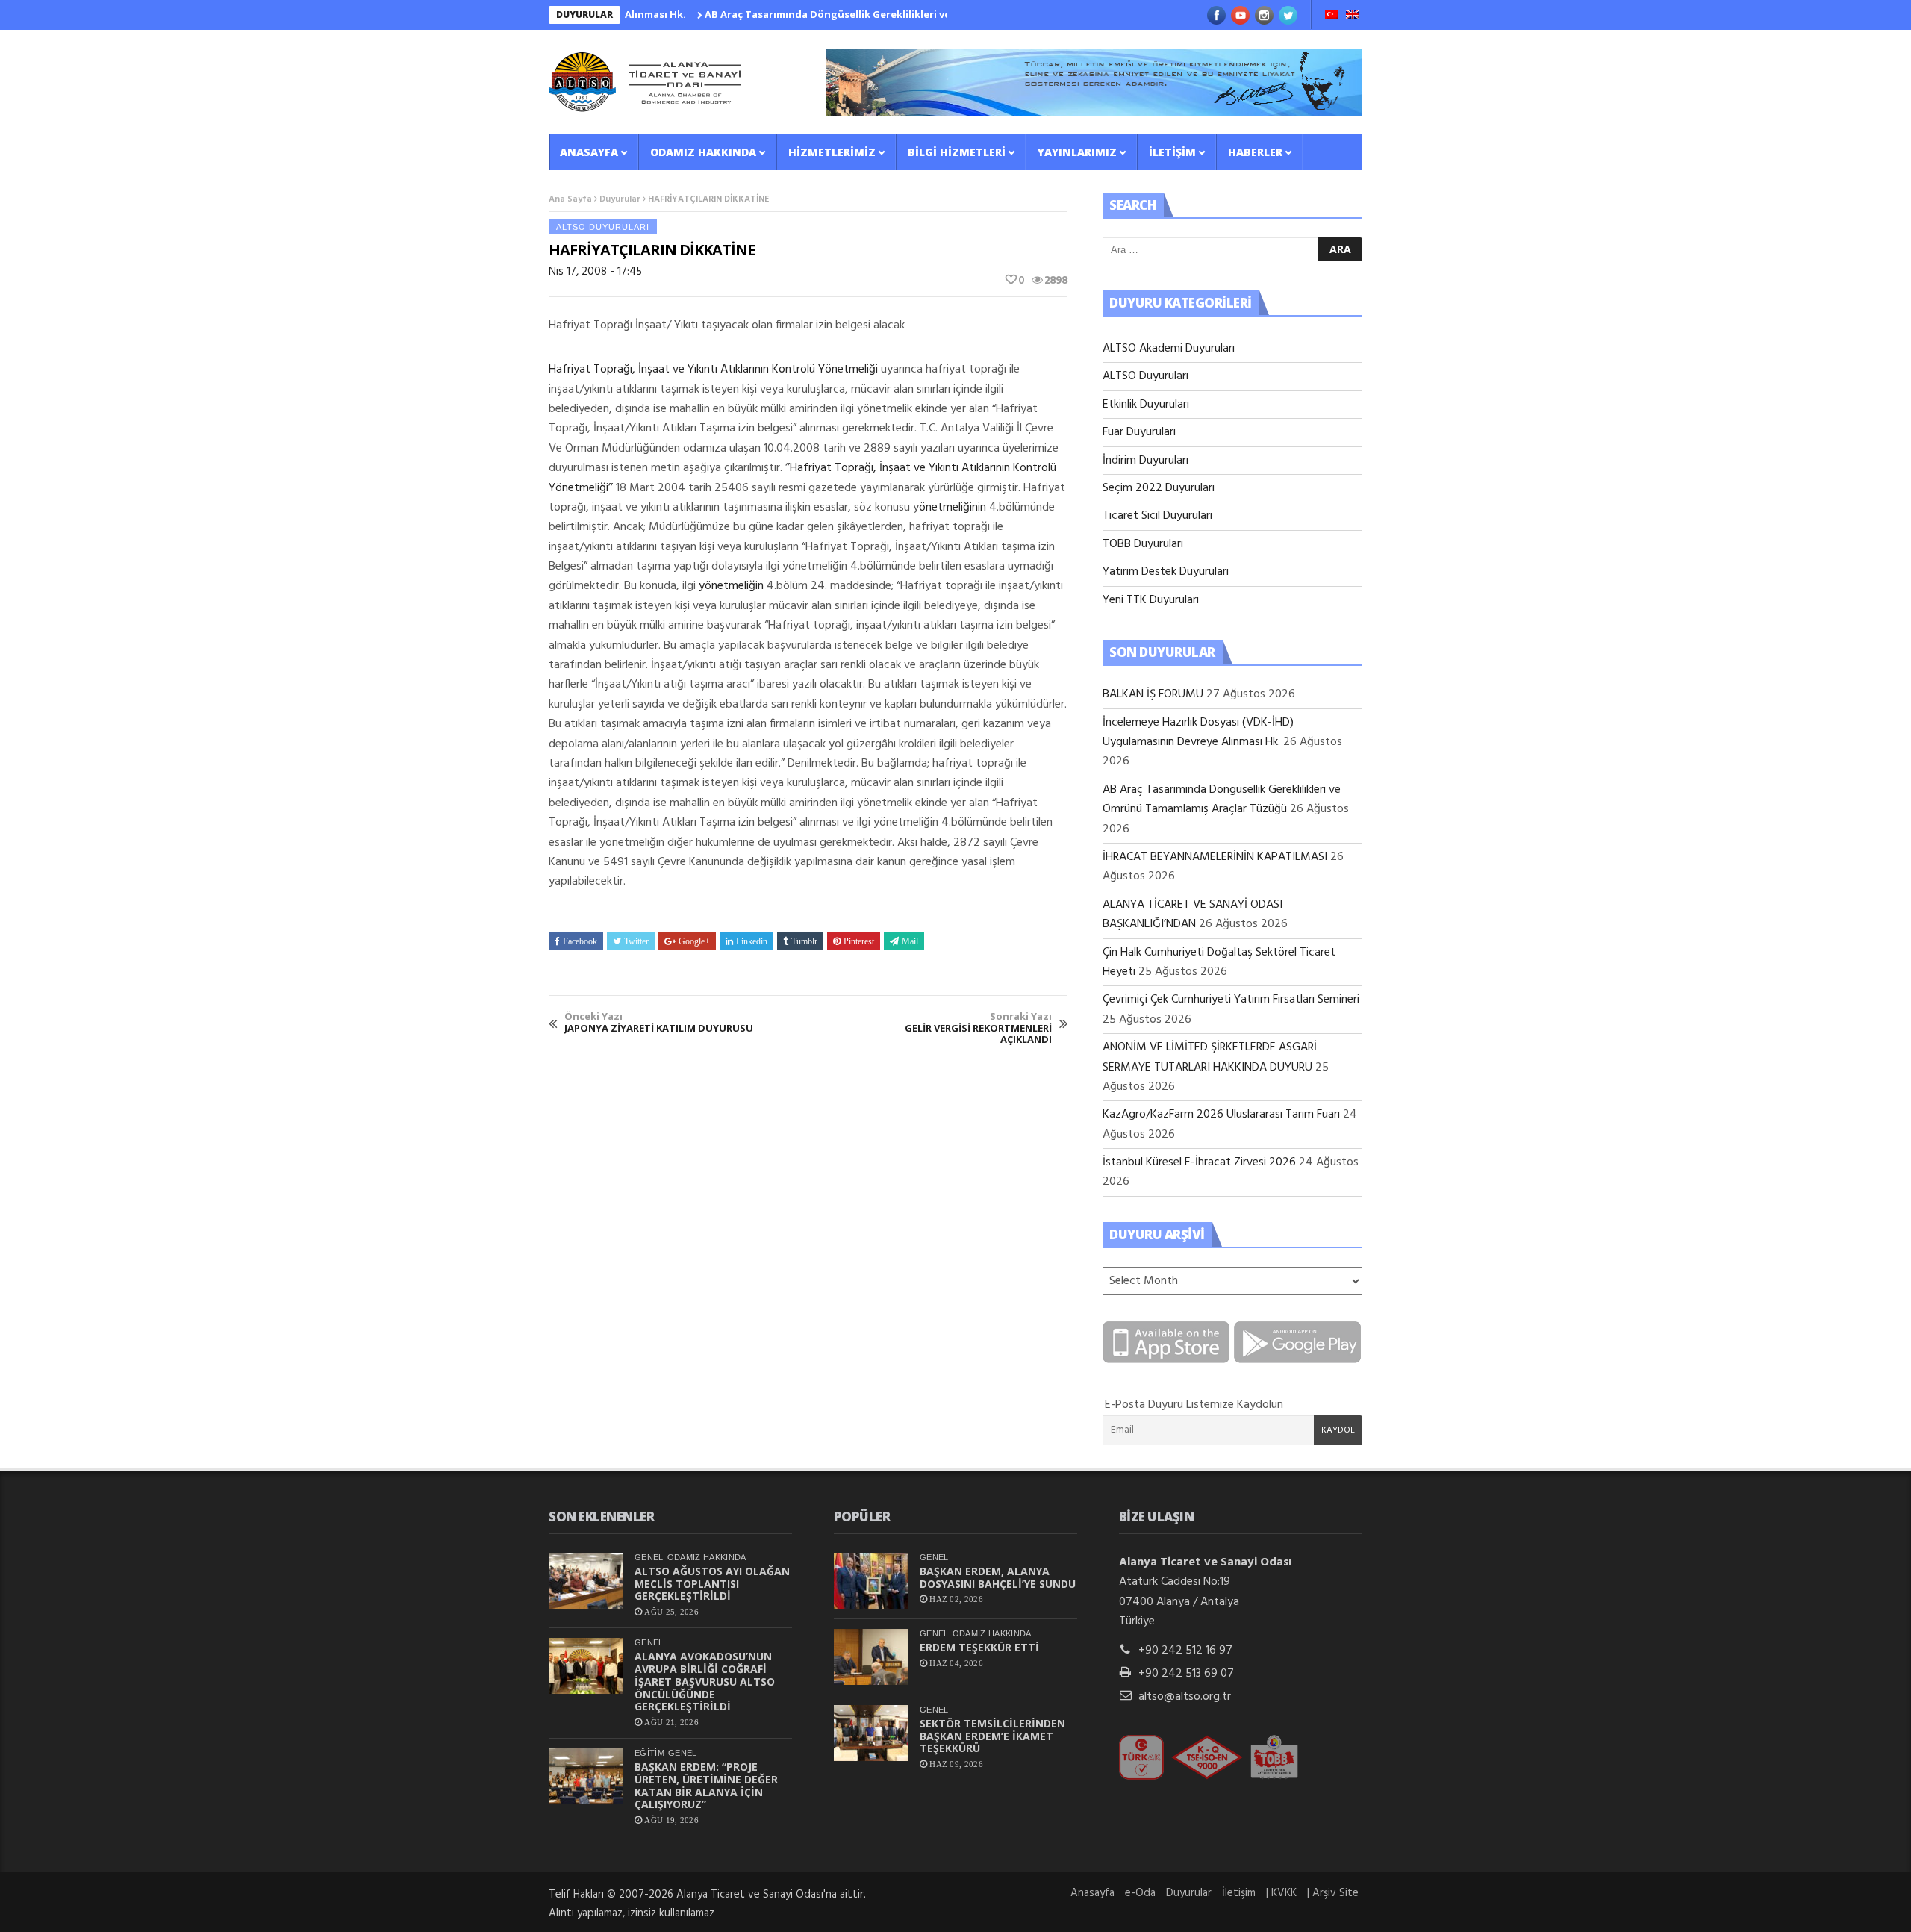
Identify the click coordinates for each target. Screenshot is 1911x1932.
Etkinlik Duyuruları (1146, 405)
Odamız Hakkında (703, 152)
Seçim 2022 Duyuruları (1159, 488)
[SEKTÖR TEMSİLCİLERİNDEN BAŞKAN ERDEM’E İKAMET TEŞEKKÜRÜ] (871, 1733)
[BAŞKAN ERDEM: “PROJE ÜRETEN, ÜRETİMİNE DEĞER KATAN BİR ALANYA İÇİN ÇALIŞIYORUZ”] (586, 1776)
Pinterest (859, 941)
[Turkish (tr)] (1332, 16)
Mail (910, 941)
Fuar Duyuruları (1139, 432)
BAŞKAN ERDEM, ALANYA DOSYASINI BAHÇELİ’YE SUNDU (998, 1577)
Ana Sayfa (570, 199)
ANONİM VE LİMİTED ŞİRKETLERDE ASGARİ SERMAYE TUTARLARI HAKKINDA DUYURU (1210, 1057)
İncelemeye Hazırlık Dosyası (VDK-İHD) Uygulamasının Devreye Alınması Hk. (1198, 732)
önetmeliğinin (954, 508)
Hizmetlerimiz (832, 152)
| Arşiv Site (1333, 1893)
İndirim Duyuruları (1145, 461)
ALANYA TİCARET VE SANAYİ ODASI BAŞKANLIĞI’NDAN (1193, 914)
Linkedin (752, 941)
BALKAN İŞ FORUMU (1153, 694)
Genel (649, 1557)
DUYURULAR (584, 15)
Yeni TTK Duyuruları (1151, 600)
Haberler (1255, 152)
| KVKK (1281, 1893)
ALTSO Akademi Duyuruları (1169, 349)
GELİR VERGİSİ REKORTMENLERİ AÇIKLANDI (978, 1028)
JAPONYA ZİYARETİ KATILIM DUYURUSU (659, 1022)
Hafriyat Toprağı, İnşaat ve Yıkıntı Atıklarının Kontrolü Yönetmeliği (713, 370)
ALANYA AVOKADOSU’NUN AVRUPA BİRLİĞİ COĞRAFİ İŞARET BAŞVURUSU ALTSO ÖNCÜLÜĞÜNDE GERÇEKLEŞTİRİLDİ (705, 1681)
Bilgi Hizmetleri (957, 152)
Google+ (694, 941)
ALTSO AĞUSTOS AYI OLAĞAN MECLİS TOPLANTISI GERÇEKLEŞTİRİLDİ (712, 1584)
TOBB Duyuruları (1143, 544)
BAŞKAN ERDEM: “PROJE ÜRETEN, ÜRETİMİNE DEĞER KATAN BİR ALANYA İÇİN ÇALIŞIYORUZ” (706, 1785)
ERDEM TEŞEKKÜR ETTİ (979, 1647)
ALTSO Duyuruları (603, 227)
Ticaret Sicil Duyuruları (1157, 516)
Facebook (580, 941)
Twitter (636, 941)
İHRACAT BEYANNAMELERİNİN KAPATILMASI (1215, 857)
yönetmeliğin (731, 586)
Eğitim (649, 1753)
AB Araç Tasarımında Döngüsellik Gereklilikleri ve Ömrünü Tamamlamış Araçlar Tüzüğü (869, 14)
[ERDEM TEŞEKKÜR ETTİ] (871, 1657)
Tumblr (804, 941)
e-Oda (1140, 1893)
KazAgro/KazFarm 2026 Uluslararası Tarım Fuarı (1221, 1115)
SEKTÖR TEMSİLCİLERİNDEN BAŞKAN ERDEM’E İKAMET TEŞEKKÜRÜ (992, 1736)
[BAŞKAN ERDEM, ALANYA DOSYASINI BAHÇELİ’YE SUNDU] (871, 1581)
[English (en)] (1353, 16)
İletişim (1172, 152)
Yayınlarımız (1077, 152)
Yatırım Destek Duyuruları (1166, 572)
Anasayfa (589, 152)
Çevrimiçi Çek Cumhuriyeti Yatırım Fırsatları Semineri (1231, 1000)
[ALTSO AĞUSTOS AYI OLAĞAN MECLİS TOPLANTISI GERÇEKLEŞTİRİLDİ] (586, 1581)
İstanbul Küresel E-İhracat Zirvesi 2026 (1199, 1162)
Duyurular (620, 199)
